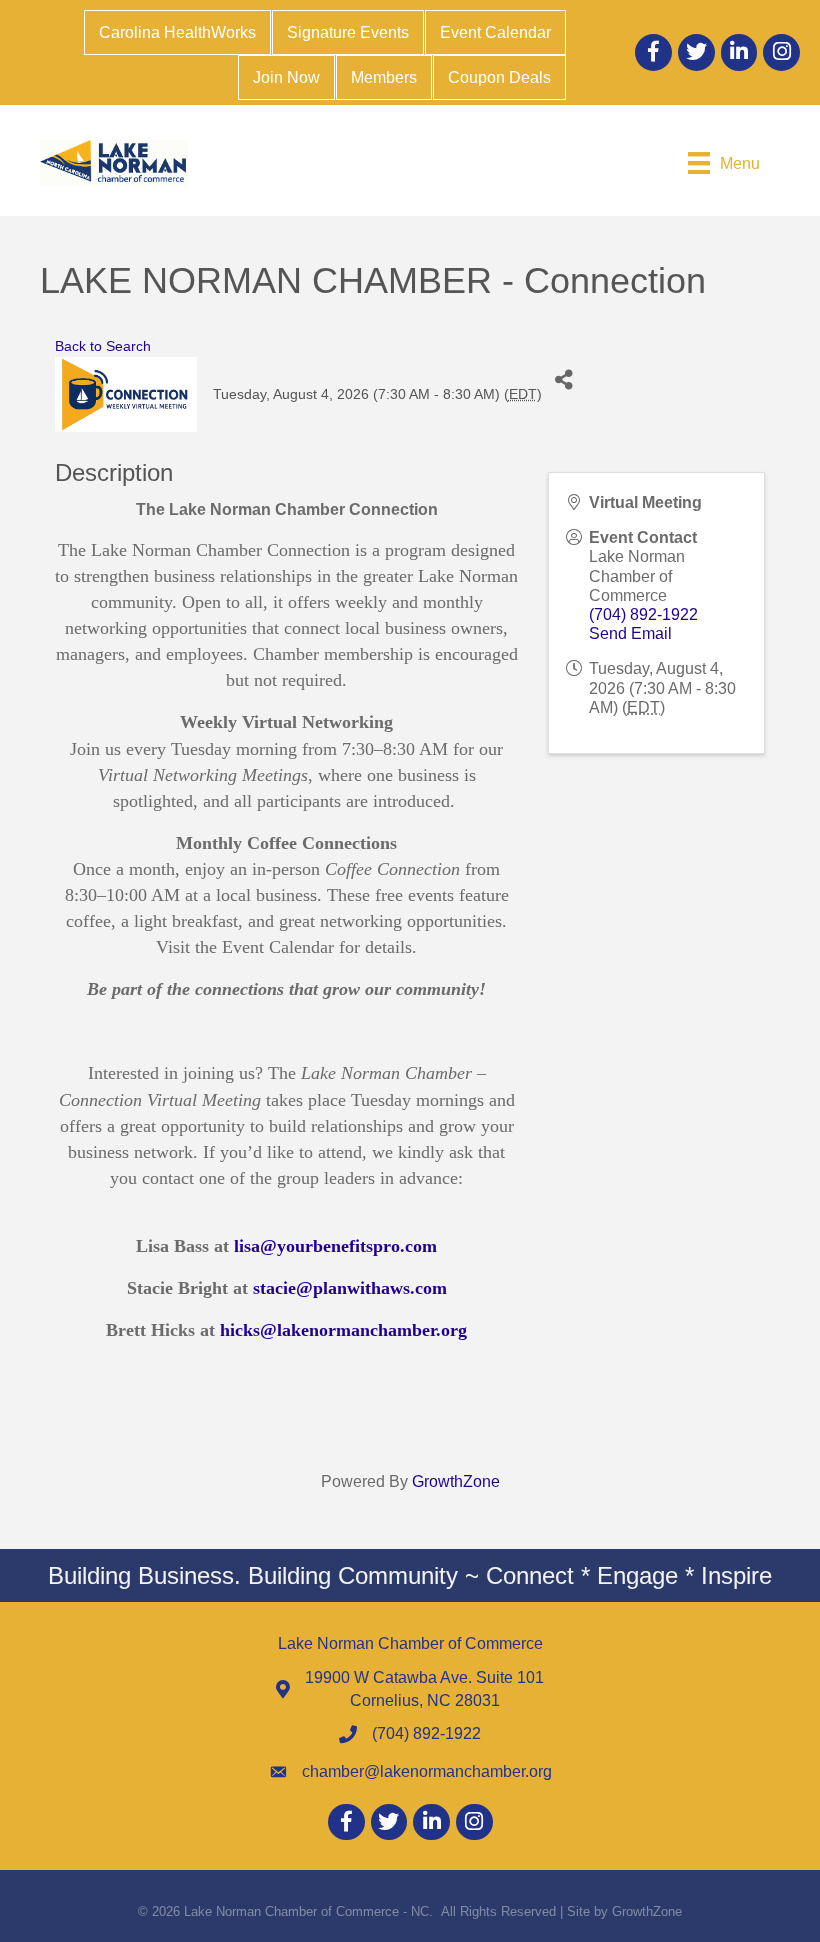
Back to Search (103, 346)
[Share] (564, 379)
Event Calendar (495, 32)
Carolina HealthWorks (177, 32)
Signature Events (348, 32)
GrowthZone (456, 1481)
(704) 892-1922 (643, 614)
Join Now (286, 77)
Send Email (630, 633)
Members (384, 77)
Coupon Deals (499, 77)
